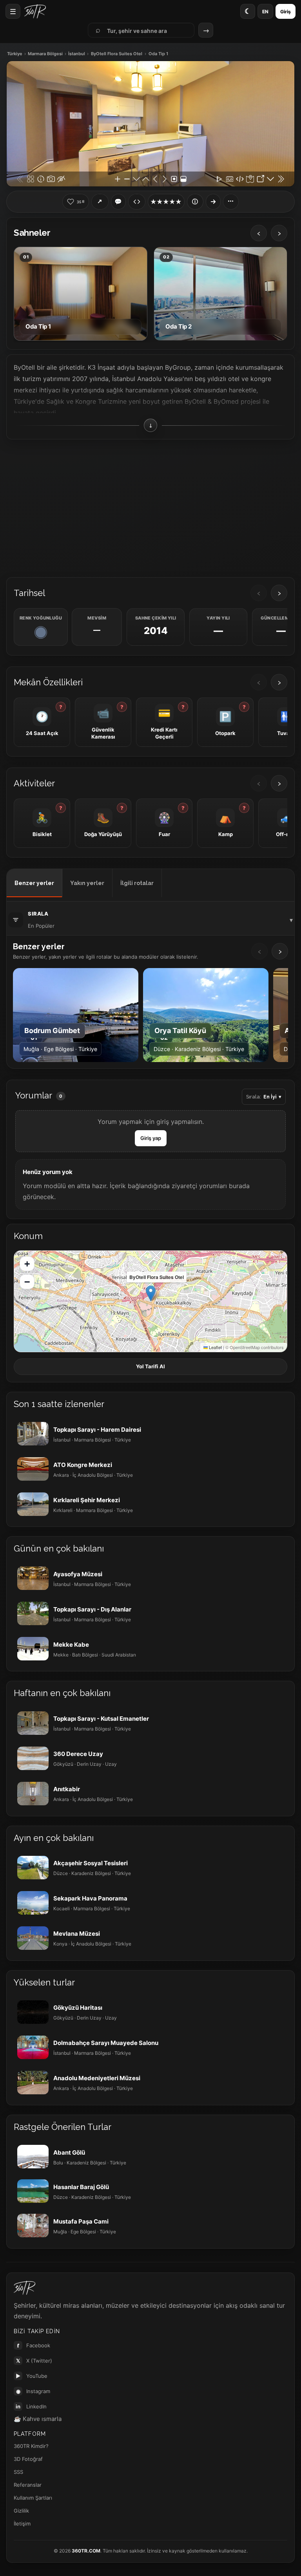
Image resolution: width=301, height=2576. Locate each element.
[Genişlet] (213, 202)
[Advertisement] (150, 508)
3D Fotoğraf (28, 2459)
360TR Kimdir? (31, 2446)
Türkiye (15, 54)
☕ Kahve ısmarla (38, 2419)
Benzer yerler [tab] (34, 883)
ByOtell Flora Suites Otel (117, 54)
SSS (18, 2472)
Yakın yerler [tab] (87, 883)
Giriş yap (151, 1138)
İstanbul (77, 54)
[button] (151, 1293)
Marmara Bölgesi (45, 54)
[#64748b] (41, 632)
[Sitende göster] (137, 202)
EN (265, 12)
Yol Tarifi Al (150, 1366)
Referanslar (28, 2485)
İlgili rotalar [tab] (137, 883)
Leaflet (215, 1347)
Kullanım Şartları (33, 2498)
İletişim (22, 2524)
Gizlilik (21, 2511)
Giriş (286, 12)
